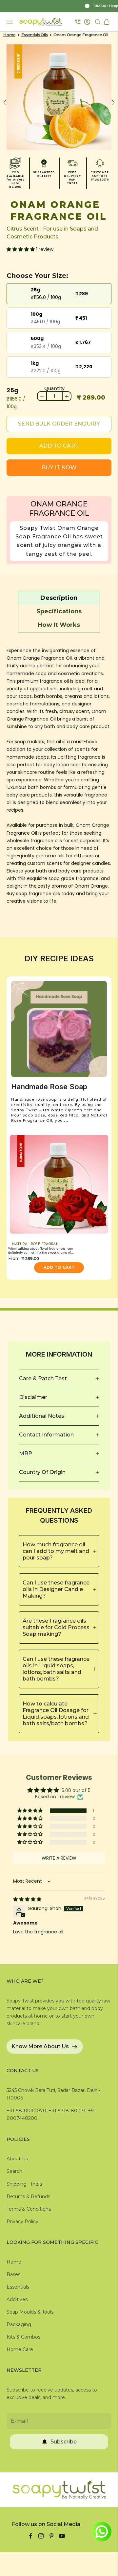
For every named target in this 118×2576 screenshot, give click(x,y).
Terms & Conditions (29, 2209)
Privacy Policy (22, 2221)
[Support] (78, 22)
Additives (17, 2299)
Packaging (19, 2324)
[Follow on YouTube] (62, 2536)
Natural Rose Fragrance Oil (40, 1244)
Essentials (18, 2287)
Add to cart (59, 446)
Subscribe (64, 2442)
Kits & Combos (23, 2337)
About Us (17, 2159)
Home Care (20, 2349)
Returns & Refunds (28, 2196)
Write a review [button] (59, 1858)
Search (14, 2171)
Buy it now (59, 467)
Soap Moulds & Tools (30, 2312)
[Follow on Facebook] (30, 2536)
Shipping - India (24, 2184)
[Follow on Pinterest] (51, 2536)
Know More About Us (40, 2046)
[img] (27, 1899)
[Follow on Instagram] (41, 2536)
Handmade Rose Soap (49, 1087)
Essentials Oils (34, 35)
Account (88, 22)
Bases (13, 2274)
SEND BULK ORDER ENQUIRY (59, 424)
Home (9, 35)
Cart (108, 22)
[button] (21, 249)
